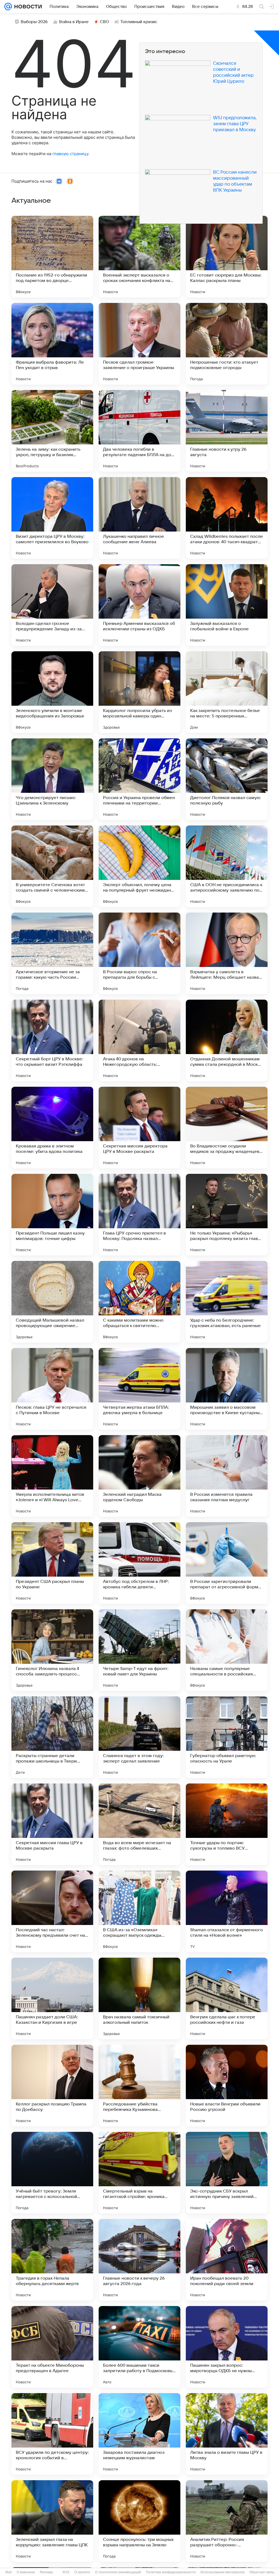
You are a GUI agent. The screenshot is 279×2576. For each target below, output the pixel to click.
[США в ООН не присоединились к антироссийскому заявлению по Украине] (227, 866)
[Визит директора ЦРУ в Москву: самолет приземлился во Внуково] (52, 518)
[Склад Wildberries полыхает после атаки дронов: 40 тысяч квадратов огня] (227, 518)
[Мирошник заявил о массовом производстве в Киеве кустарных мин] (227, 1389)
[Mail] (8, 7)
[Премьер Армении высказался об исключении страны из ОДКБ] (139, 605)
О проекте (82, 2572)
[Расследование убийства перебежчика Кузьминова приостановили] (139, 2086)
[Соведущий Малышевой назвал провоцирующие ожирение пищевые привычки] (52, 1302)
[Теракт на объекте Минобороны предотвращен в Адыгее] (52, 2347)
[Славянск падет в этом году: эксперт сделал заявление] (139, 1737)
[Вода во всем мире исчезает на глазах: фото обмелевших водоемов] (139, 1824)
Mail (9, 2572)
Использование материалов (222, 2572)
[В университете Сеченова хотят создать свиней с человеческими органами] (52, 866)
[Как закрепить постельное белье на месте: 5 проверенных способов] (227, 692)
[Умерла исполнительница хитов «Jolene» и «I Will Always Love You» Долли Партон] (52, 1476)
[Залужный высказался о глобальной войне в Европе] (227, 605)
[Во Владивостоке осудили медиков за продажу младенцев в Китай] (227, 1128)
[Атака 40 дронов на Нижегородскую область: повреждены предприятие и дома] (139, 1040)
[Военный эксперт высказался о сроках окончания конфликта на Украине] (139, 257)
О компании (26, 2572)
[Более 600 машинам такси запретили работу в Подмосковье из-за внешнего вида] (139, 2347)
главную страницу (70, 154)
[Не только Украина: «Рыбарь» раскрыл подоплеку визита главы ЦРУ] (227, 1215)
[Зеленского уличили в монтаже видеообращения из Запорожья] (52, 692)
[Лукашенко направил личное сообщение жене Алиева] (139, 518)
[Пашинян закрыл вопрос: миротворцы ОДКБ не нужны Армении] (227, 2347)
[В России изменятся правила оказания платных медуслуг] (227, 1476)
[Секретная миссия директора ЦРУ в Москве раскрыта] (139, 1128)
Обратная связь (262, 2572)
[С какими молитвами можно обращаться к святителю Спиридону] (139, 1302)
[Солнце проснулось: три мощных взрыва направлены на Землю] (139, 2521)
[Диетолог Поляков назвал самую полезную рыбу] (227, 779)
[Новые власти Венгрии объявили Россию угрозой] (227, 2086)
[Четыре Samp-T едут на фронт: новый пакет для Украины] (139, 1650)
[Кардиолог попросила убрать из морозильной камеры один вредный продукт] (139, 692)
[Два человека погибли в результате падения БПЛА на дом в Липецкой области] (139, 431)
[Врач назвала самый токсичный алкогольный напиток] (139, 1998)
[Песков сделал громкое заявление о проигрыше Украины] (139, 344)
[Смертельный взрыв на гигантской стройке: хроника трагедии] (139, 2173)
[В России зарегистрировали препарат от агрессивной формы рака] (227, 1563)
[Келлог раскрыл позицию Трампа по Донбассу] (52, 2086)
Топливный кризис (139, 22)
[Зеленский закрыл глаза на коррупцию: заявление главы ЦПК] (52, 2521)
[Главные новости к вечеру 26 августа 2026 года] (139, 2260)
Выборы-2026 (34, 22)
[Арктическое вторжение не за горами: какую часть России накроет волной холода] (52, 953)
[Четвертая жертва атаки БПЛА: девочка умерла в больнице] (139, 1389)
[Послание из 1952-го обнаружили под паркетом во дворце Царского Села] (52, 257)
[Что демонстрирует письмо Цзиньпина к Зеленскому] (52, 779)
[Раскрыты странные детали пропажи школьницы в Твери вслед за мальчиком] (52, 1737)
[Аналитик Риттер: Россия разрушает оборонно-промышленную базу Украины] (227, 2521)
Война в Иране (74, 22)
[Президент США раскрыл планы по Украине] (52, 1563)
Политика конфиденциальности (171, 2572)
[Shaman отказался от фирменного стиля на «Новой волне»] (227, 1911)
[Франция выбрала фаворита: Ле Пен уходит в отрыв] (52, 344)
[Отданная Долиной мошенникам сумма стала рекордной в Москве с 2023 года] (227, 1040)
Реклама (46, 2572)
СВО (104, 22)
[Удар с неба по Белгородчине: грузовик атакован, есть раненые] (227, 1302)
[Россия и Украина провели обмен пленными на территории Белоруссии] (139, 779)
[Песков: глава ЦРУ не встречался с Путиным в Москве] (52, 1389)
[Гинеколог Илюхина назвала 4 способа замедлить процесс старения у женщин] (52, 1650)
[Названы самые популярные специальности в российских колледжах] (227, 1650)
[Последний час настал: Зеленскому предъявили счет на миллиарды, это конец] (52, 1911)
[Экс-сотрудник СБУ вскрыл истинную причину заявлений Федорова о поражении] (227, 2173)
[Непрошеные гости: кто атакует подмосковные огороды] (227, 344)
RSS (66, 2572)
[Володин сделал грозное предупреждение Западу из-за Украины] (52, 605)
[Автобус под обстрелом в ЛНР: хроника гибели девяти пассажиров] (139, 1563)
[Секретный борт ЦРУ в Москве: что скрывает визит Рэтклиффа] (52, 1040)
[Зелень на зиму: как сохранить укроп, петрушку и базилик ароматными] (52, 431)
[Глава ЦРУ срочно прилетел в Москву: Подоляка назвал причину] (139, 1215)
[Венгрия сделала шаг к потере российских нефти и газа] (227, 1998)
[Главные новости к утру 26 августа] (227, 431)
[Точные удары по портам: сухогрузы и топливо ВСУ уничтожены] (227, 1824)
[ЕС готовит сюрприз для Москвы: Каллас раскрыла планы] (227, 257)
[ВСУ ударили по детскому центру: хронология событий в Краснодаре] (52, 2434)
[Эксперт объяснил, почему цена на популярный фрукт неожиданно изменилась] (139, 866)
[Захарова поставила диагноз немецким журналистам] (139, 2434)
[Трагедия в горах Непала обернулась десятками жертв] (52, 2260)
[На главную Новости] (27, 7)
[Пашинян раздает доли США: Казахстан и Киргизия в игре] (52, 1998)
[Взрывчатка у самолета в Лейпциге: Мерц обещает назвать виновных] (227, 953)
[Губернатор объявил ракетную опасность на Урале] (227, 1737)
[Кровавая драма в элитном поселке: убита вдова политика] (52, 1128)
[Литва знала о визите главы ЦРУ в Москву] (227, 2434)
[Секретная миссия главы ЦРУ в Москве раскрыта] (52, 1824)
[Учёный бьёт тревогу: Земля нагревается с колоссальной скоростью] (52, 2173)
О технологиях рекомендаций (118, 2572)
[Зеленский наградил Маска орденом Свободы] (139, 1476)
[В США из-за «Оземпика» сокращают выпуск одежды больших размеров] (139, 1911)
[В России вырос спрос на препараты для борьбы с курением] (139, 953)
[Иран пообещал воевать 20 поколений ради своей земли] (227, 2260)
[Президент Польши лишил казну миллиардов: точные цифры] (52, 1215)
